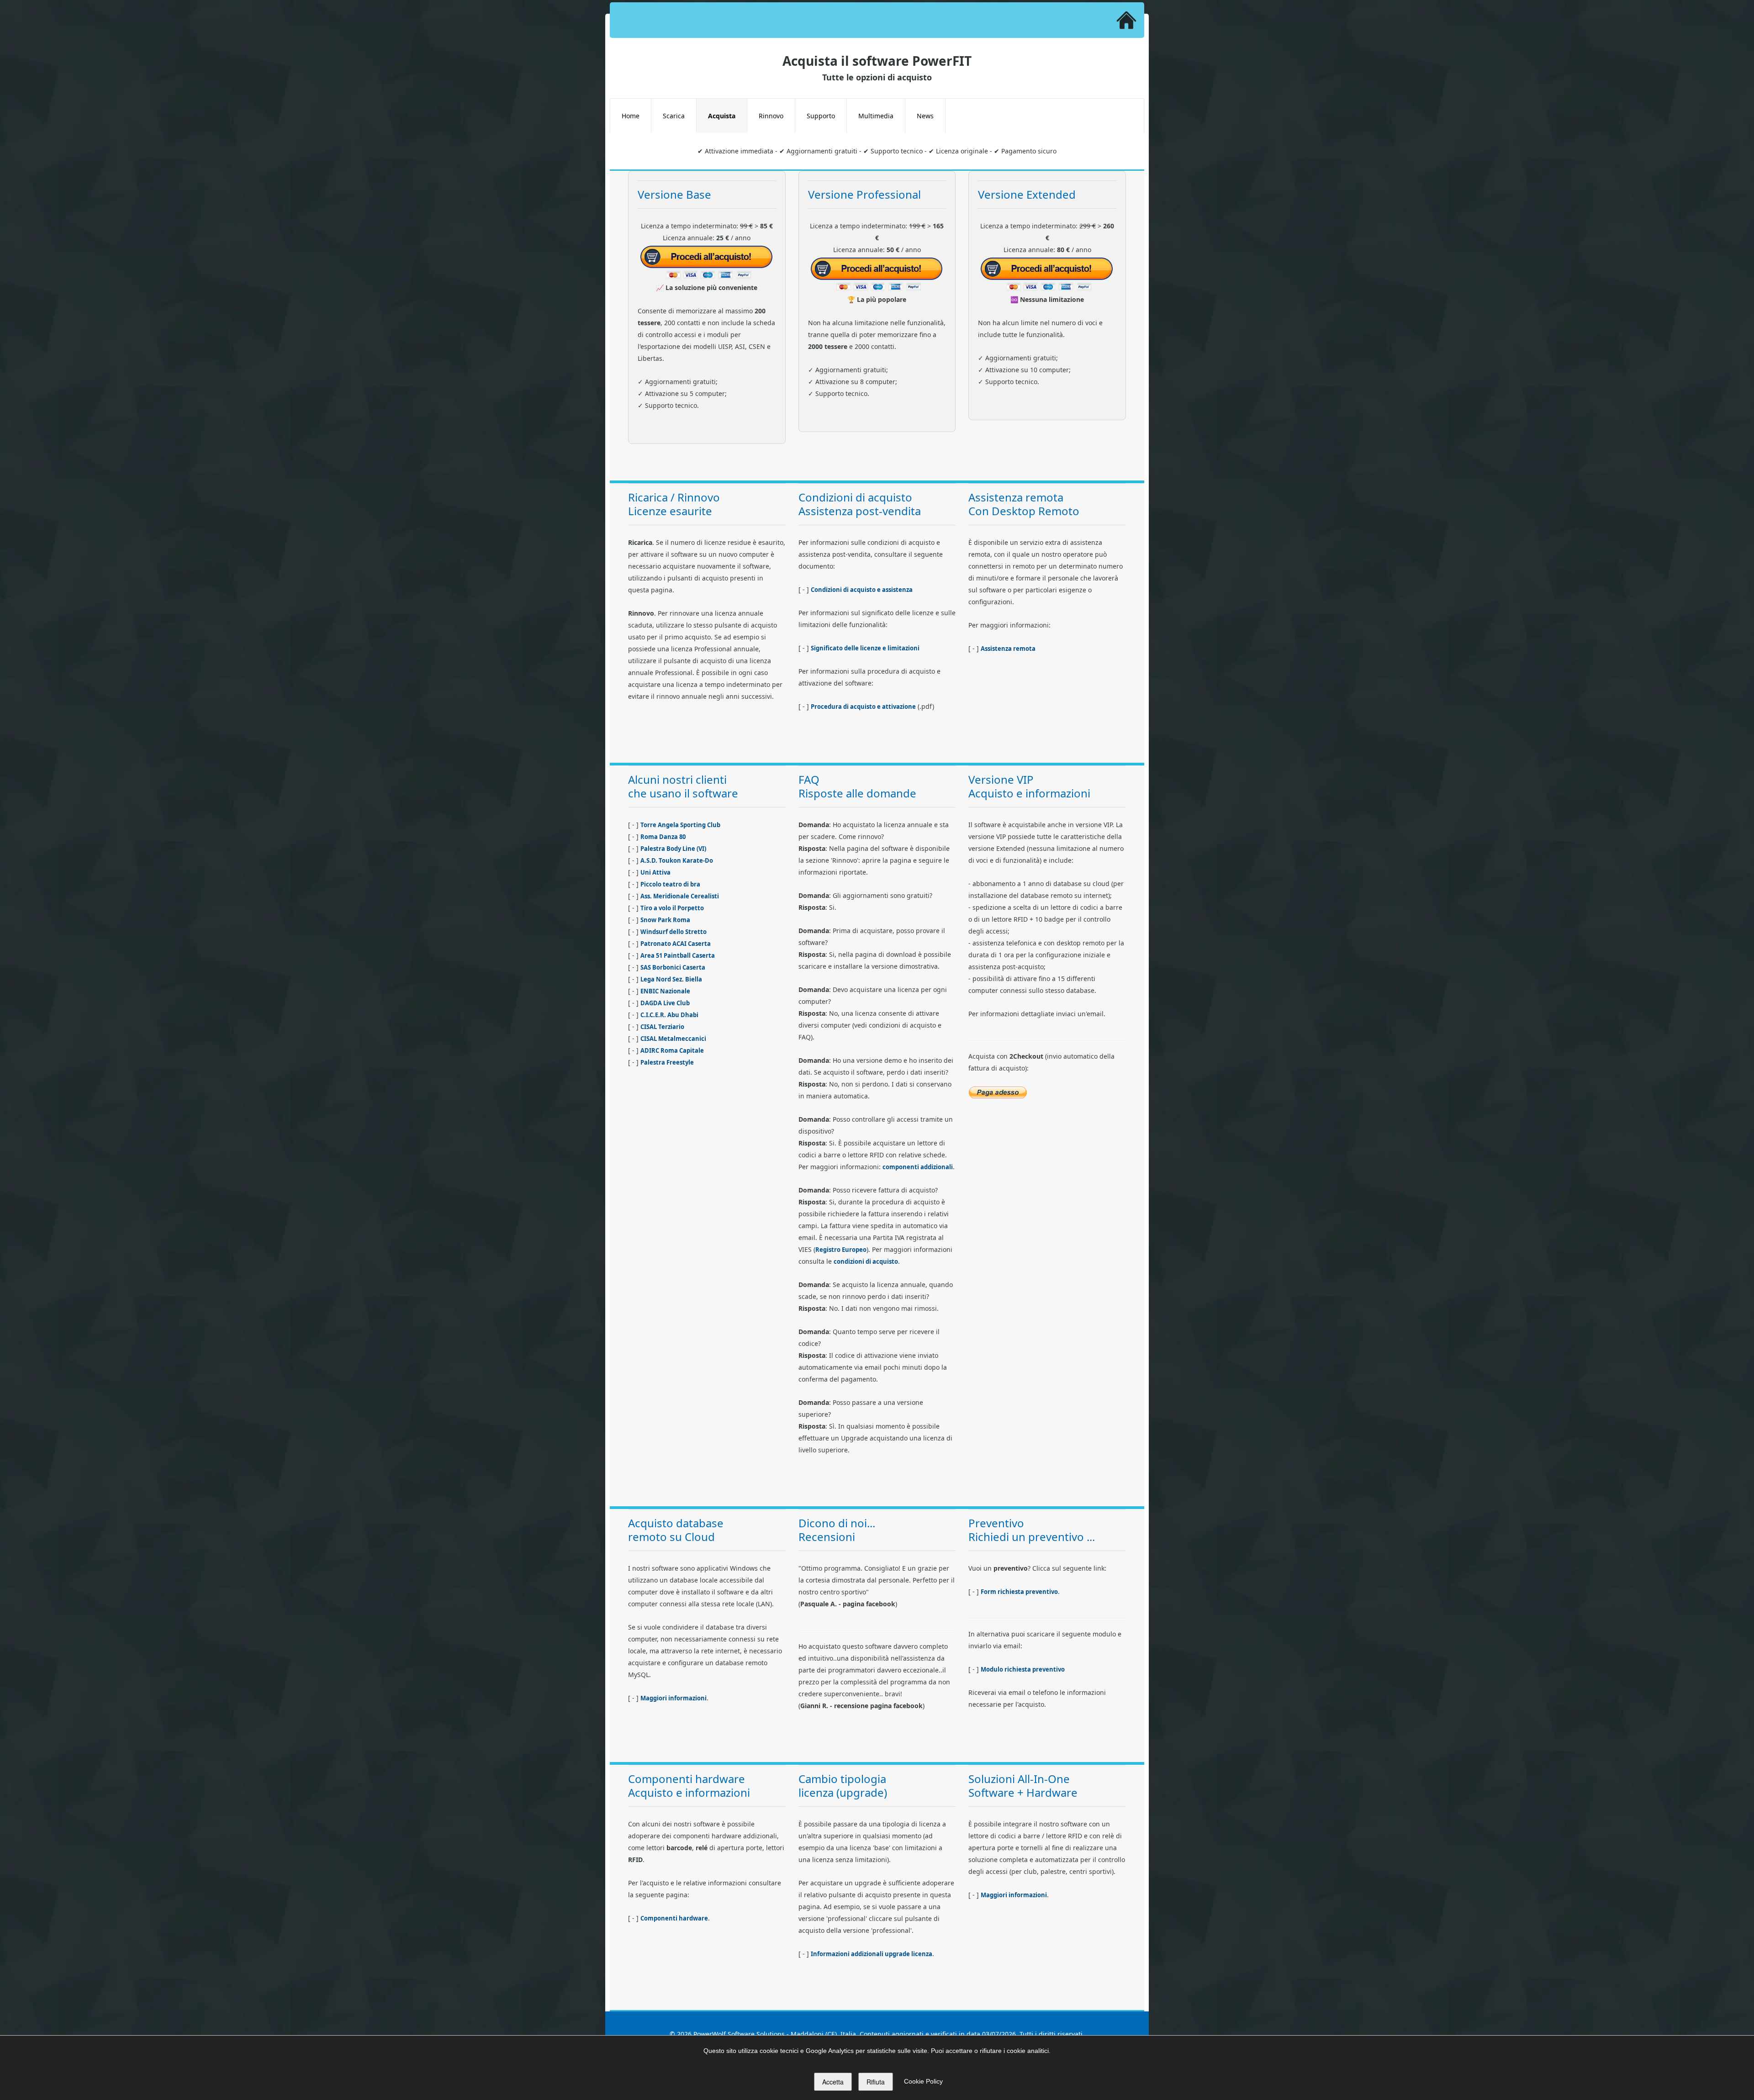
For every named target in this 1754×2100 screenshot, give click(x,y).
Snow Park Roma (665, 920)
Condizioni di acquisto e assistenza (862, 590)
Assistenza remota (1008, 649)
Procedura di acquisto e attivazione (863, 707)
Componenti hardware (674, 1918)
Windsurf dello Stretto (674, 932)
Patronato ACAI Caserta (676, 944)
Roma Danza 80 (663, 837)
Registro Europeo (841, 1250)
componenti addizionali (918, 1167)
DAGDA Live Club (665, 1003)
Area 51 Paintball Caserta (678, 955)
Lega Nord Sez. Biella (671, 979)
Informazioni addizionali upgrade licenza (872, 1954)
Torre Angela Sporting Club (680, 825)
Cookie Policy (923, 2081)
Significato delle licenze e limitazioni (865, 648)
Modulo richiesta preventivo (1023, 1669)
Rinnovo (771, 116)
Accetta (833, 2082)
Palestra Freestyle (667, 1062)
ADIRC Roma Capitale (672, 1050)
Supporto (821, 116)
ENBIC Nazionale (665, 991)
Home (631, 116)
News (925, 116)
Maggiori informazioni (674, 1698)
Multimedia (876, 116)
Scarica (674, 116)
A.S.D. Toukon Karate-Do (677, 860)
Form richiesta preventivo (1019, 1592)
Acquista (722, 116)
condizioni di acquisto (866, 1261)
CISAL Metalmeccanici (673, 1039)
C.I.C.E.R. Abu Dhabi (669, 1015)
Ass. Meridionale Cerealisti (680, 896)
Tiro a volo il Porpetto (672, 908)
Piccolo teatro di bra (670, 884)
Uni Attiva (655, 872)
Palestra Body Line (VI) (673, 849)
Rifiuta (876, 2082)
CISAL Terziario (662, 1027)
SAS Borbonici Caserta (673, 967)
